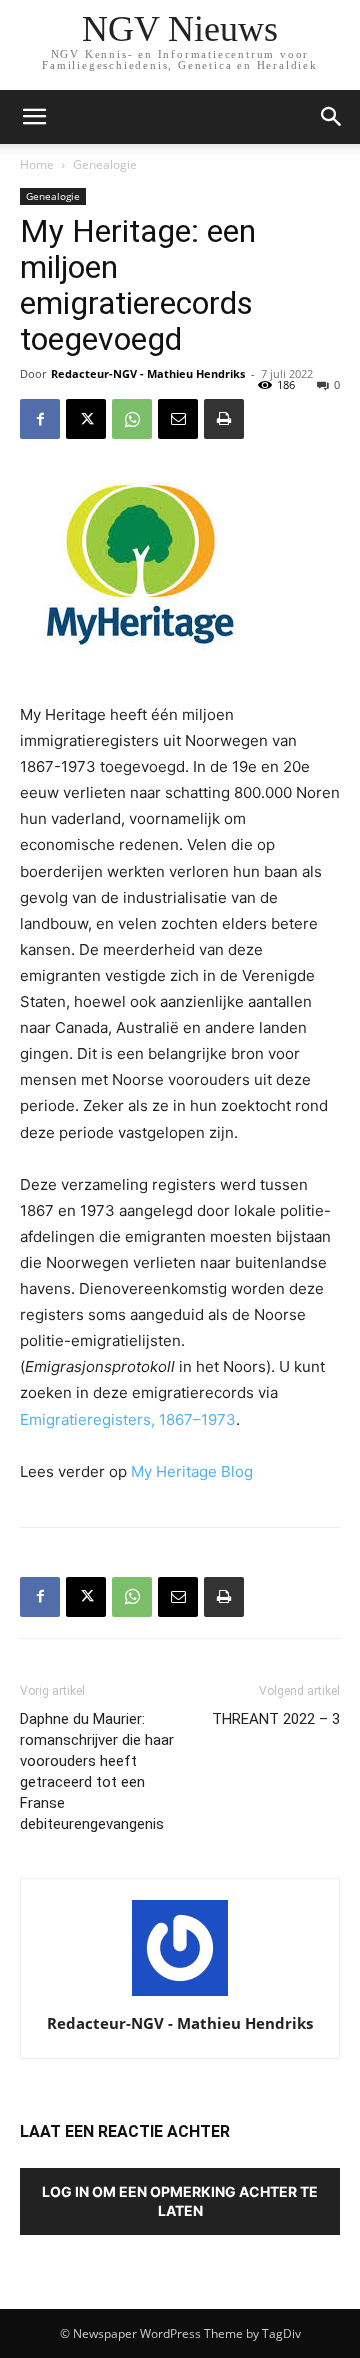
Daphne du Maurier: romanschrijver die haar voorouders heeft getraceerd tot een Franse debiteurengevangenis (97, 1771)
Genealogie (105, 164)
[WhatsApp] (132, 419)
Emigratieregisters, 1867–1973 (128, 1419)
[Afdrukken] (224, 419)
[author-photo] (180, 1995)
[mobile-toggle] (34, 117)
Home (37, 164)
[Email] (178, 419)
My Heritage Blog (192, 1471)
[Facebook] (40, 419)
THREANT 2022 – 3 (276, 1719)
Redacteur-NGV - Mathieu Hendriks (148, 373)
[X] (86, 419)
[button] (332, 117)
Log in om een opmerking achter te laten (180, 2201)
